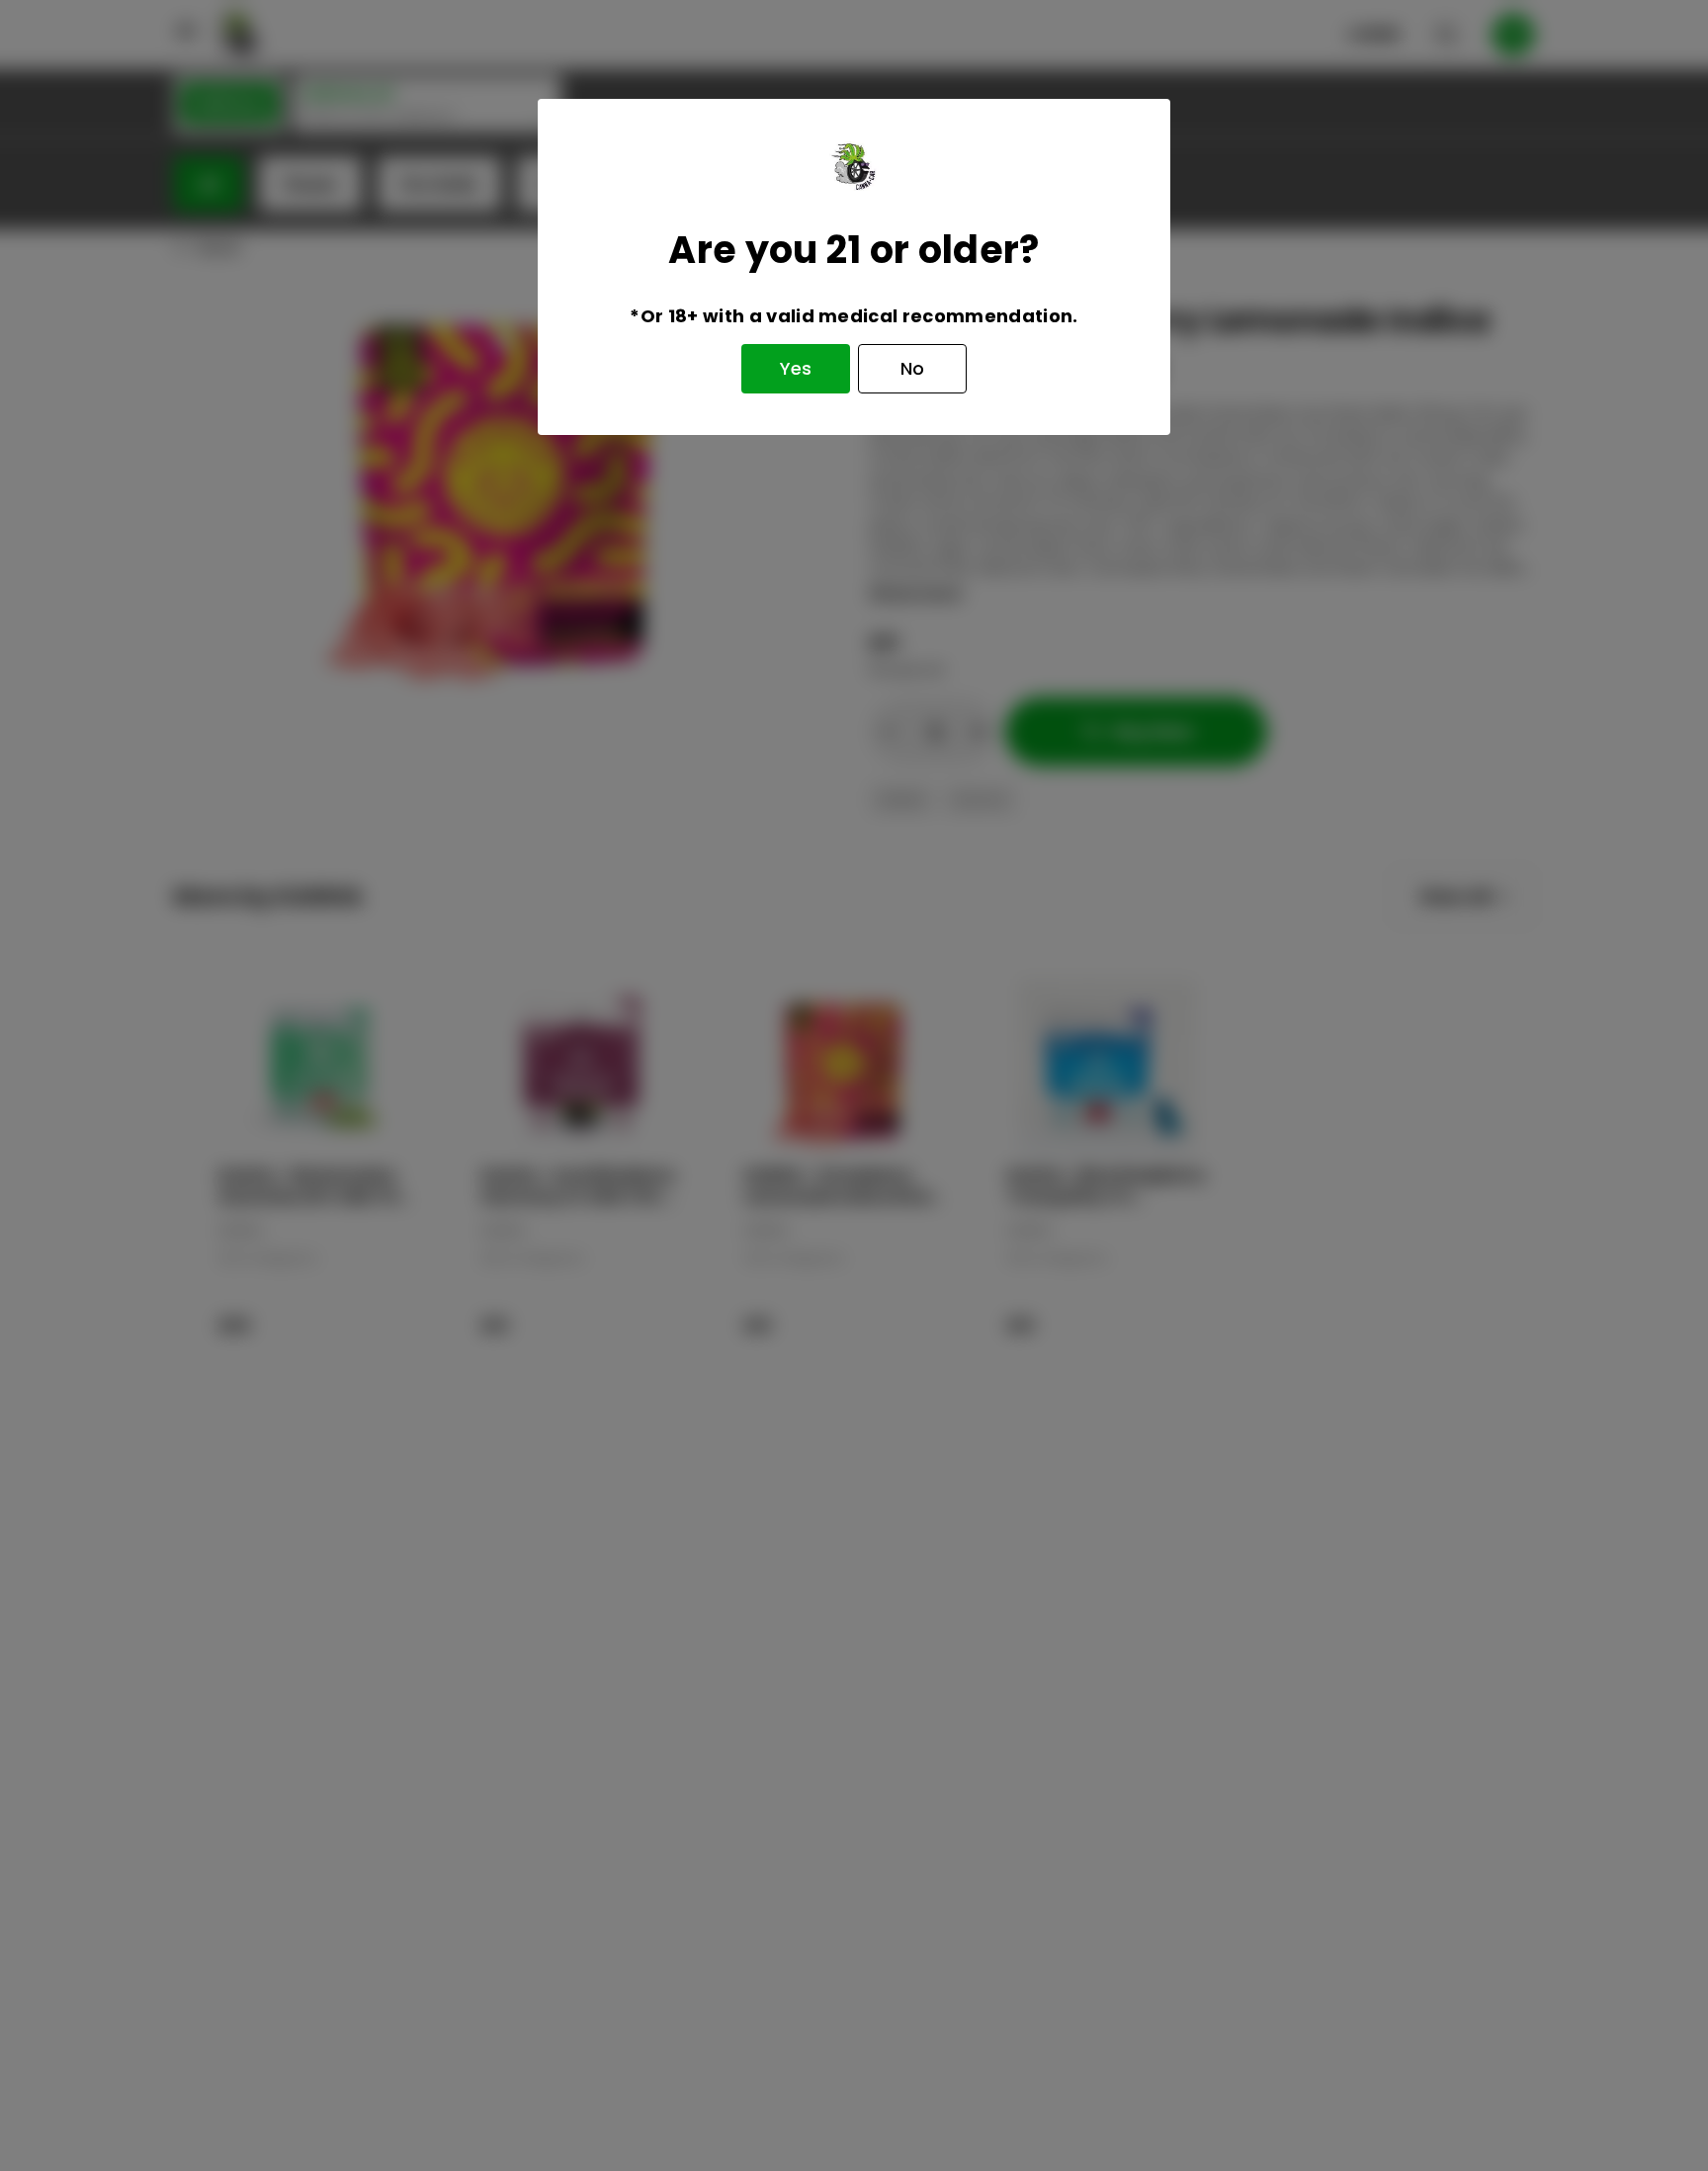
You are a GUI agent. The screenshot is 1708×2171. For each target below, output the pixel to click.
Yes (796, 368)
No (912, 368)
